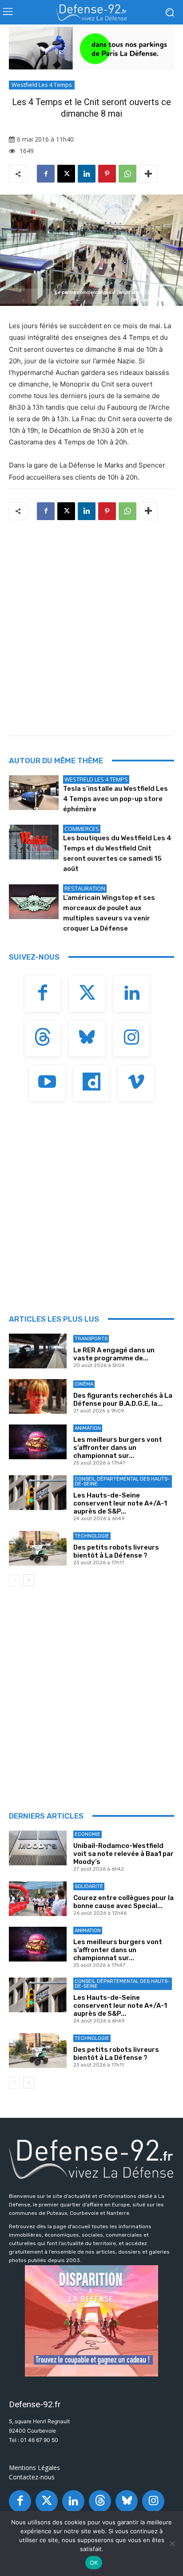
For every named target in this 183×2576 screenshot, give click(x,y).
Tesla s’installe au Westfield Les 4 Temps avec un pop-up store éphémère (115, 799)
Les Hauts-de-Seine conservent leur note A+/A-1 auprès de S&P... (120, 1503)
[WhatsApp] (127, 174)
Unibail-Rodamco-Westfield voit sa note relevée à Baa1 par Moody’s (123, 1854)
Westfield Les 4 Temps (42, 85)
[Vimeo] (136, 1083)
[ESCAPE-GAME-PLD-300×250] (91, 2321)
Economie (88, 1834)
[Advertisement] (91, 625)
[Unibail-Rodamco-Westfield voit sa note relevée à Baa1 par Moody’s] (38, 1848)
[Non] (172, 2543)
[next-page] (29, 1580)
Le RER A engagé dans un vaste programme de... (114, 1354)
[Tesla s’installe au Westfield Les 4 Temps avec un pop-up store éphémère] (34, 793)
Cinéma (84, 1384)
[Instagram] (131, 1038)
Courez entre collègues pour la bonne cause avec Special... (123, 1902)
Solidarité (89, 1886)
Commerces (82, 829)
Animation (88, 1428)
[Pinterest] (107, 174)
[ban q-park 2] (91, 48)
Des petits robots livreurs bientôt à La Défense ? (116, 1551)
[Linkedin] (87, 174)
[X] (66, 174)
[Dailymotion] (91, 1083)
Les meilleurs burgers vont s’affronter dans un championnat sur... (118, 1448)
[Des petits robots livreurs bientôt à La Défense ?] (38, 1548)
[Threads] (43, 1038)
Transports (91, 1339)
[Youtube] (47, 1083)
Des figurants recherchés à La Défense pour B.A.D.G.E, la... (123, 1400)
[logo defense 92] (91, 12)
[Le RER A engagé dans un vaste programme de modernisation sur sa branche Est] (38, 1351)
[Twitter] (87, 994)
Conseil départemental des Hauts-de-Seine (122, 1481)
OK (94, 2563)
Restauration (85, 888)
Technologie (92, 1536)
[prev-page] (14, 1580)
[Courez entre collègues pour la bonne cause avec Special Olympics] (38, 1899)
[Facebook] (46, 174)
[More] (148, 174)
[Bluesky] (87, 1038)
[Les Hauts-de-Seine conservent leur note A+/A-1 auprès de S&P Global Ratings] (38, 1493)
